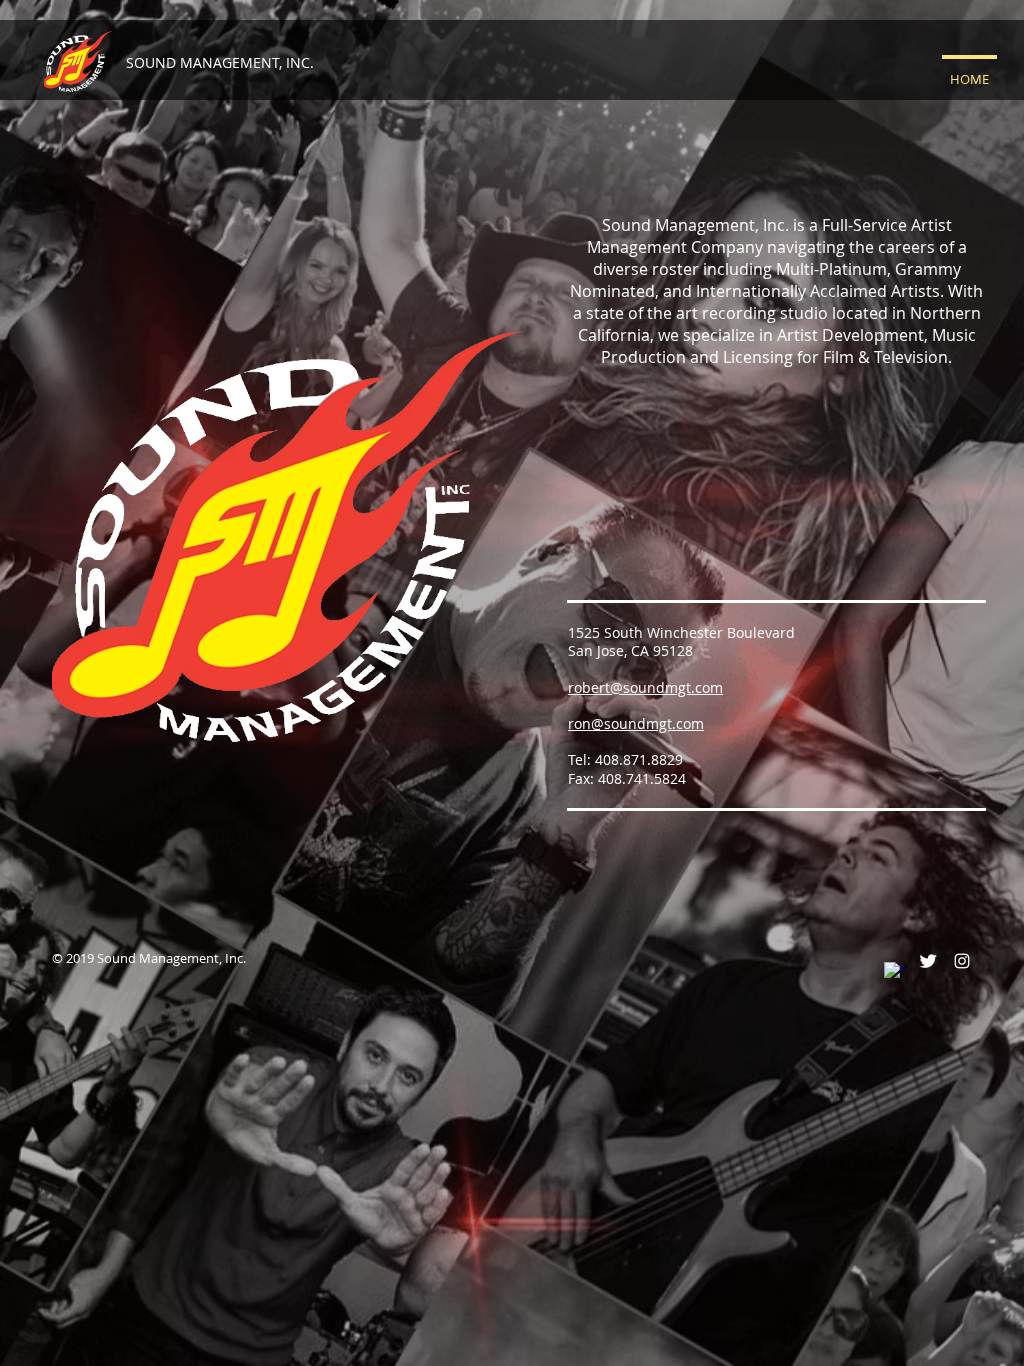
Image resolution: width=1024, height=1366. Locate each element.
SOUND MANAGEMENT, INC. (220, 62)
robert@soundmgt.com (645, 687)
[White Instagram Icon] (962, 961)
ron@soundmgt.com (636, 723)
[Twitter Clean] (928, 961)
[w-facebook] (894, 972)
